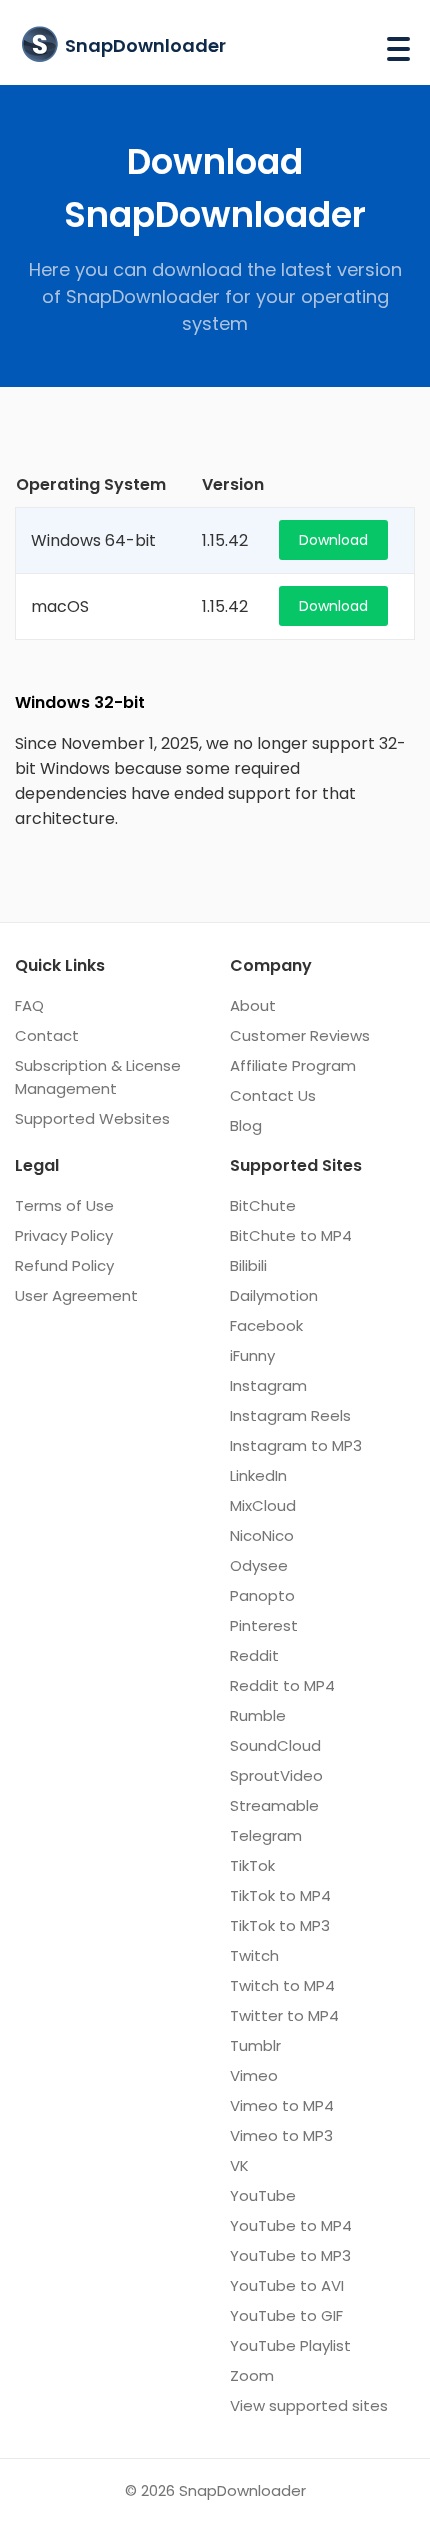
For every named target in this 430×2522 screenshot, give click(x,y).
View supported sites (309, 2405)
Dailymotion (274, 1295)
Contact (47, 1035)
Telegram (266, 1835)
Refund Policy (64, 1265)
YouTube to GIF (286, 2315)
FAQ (29, 1005)
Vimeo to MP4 (282, 2105)
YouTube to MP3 (290, 2255)
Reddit (254, 1655)
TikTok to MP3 (280, 1925)
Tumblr (255, 2045)
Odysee (259, 1565)
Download (333, 540)
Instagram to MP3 (296, 1445)
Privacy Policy (64, 1235)
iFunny (252, 1355)
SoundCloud (275, 1745)
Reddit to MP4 (282, 1685)
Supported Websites (92, 1118)
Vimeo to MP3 (281, 2135)
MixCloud (263, 1505)
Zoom (252, 2375)
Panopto (262, 1595)
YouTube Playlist (290, 2345)
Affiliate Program (293, 1065)
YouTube (263, 2195)
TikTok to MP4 (280, 1895)
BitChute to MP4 (291, 1235)
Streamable (274, 1805)
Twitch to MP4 (282, 1985)
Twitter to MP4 (284, 2015)
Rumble (258, 1715)
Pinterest (264, 1625)
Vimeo (254, 2075)
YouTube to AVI (287, 2285)
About (253, 1005)
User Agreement (76, 1295)
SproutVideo (276, 1775)
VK (239, 2165)
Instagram (268, 1385)
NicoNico (262, 1535)
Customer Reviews (300, 1035)
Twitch (254, 1955)
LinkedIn (258, 1475)
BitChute (263, 1205)
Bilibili (248, 1265)
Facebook (266, 1325)
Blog (246, 1125)
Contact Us (273, 1095)
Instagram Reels (290, 1415)
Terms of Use (64, 1205)
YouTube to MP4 (291, 2225)
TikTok (252, 1865)
